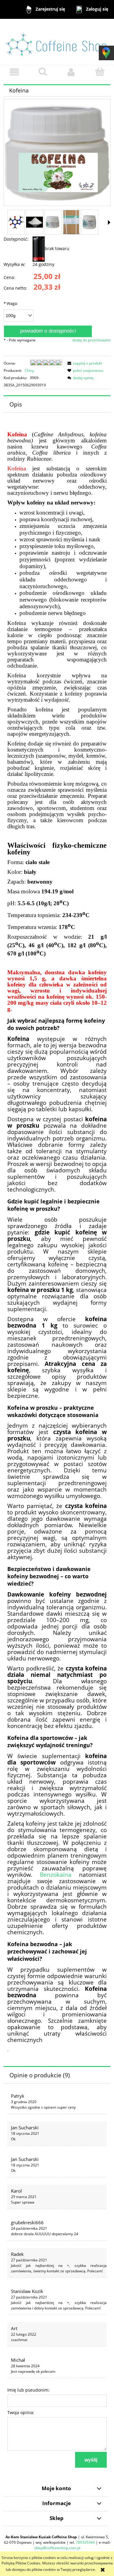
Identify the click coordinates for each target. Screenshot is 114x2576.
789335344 (85, 2542)
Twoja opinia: (21, 2412)
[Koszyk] (100, 72)
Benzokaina (56, 1874)
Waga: (11, 303)
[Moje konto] (71, 72)
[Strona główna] (57, 42)
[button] (14, 72)
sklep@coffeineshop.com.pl (57, 2548)
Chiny (29, 370)
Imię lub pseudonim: (28, 2390)
